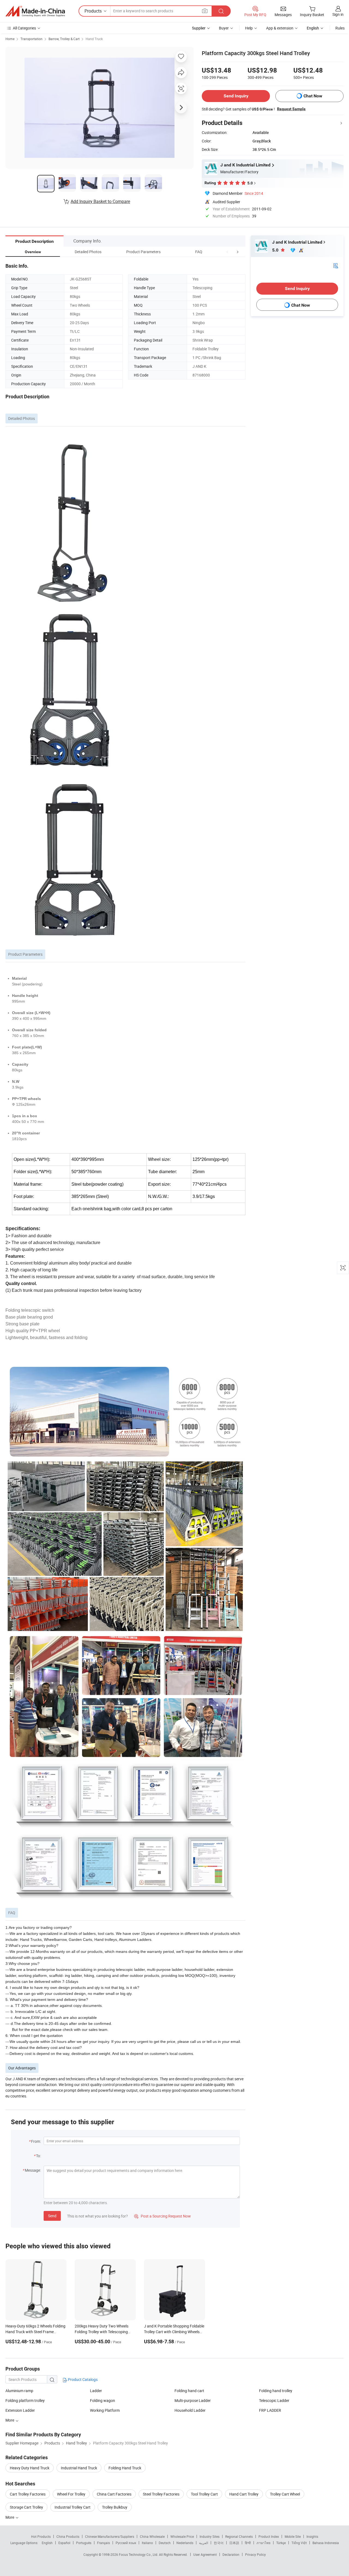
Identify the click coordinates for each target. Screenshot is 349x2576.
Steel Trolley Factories (161, 2494)
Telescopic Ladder (274, 2400)
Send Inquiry (236, 96)
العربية (204, 2543)
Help (249, 28)
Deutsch (165, 2543)
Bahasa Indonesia (326, 2543)
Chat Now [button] (313, 96)
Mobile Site (293, 2536)
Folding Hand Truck (125, 2468)
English (47, 2543)
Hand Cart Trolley (244, 2494)
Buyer (224, 28)
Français (103, 2543)
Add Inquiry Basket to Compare (100, 201)
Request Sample (291, 109)
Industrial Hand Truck (79, 2468)
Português (84, 2543)
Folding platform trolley (25, 2400)
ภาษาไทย (264, 2543)
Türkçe (281, 2543)
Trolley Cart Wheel (285, 2494)
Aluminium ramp (19, 2391)
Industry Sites (210, 2536)
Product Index (269, 2536)
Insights (312, 2536)
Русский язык (126, 2543)
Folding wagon (103, 2400)
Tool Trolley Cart (204, 2494)
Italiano (147, 2543)
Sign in (338, 14)
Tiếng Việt (299, 2543)
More (10, 2517)
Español (64, 2543)
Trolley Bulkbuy (115, 2507)
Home (10, 39)
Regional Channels (239, 2536)
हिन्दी (248, 2543)
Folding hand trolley (276, 2391)
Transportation (31, 39)
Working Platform (105, 2410)
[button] (227, 252)
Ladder (96, 2391)
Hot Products (41, 2536)
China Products (68, 2536)
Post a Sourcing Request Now (163, 2216)
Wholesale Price (182, 2536)
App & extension (280, 28)
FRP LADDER (270, 2410)
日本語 (234, 2543)
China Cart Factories (114, 2494)
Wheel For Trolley (71, 2494)
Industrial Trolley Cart (73, 2507)
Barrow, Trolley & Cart (64, 39)
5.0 (276, 250)
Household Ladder (190, 2410)
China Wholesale (152, 2536)
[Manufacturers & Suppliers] (35, 11)
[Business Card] (336, 265)
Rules (340, 28)
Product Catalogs (82, 2379)
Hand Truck (94, 39)
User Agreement (205, 2554)
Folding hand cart (189, 2391)
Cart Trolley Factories (28, 2494)
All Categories (24, 28)
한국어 (219, 2543)
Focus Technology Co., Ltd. (139, 2554)
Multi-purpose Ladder (193, 2400)
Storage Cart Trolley (26, 2507)
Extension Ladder (20, 2410)
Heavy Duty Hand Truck (30, 2468)
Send (52, 2216)
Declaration (231, 2554)
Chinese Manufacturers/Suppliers (110, 2536)
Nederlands (185, 2543)
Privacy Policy (255, 2554)
